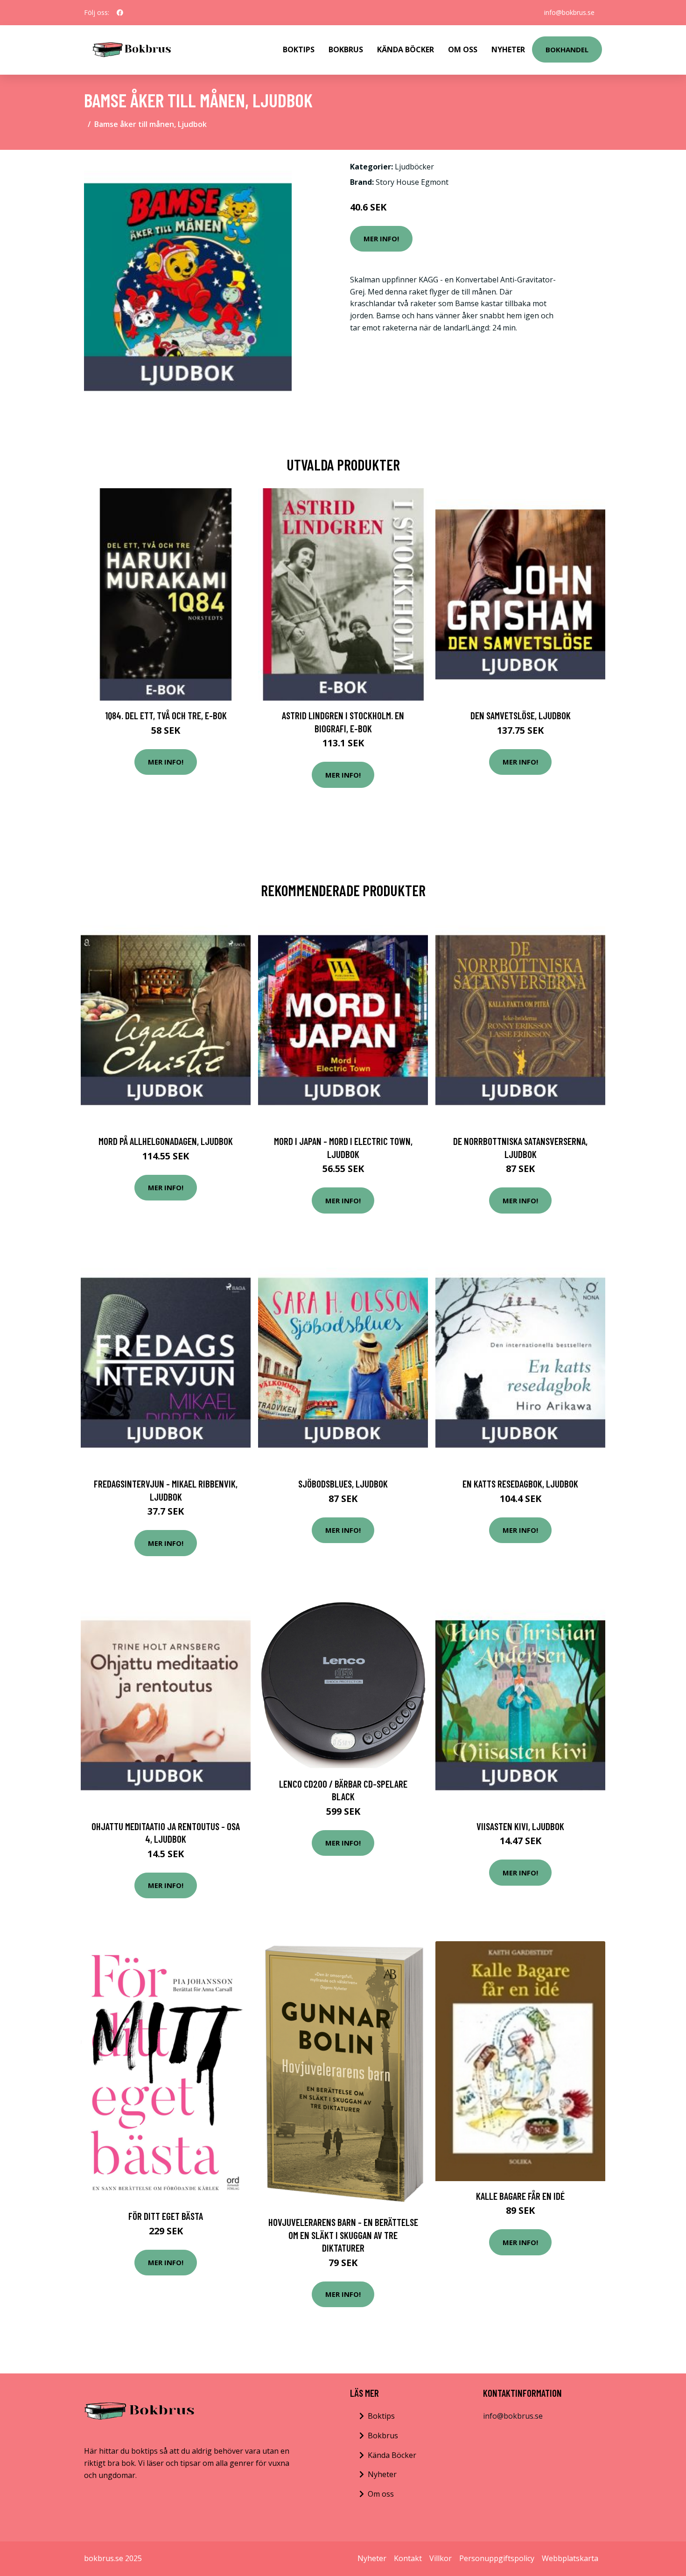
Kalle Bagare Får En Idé (520, 2196)
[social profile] (120, 13)
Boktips (299, 49)
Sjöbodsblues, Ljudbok (343, 1484)
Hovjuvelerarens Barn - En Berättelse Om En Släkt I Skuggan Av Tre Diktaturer (343, 2235)
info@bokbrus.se (569, 12)
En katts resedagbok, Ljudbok (520, 1484)
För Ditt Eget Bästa (166, 2216)
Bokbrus (346, 49)
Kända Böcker (406, 49)
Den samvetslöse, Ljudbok (521, 715)
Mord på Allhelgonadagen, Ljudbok (166, 1141)
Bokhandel (567, 49)
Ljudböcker (414, 167)
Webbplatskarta (570, 2558)
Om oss (381, 2494)
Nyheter (508, 49)
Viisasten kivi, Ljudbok (520, 1826)
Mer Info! (381, 239)
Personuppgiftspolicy (497, 2558)
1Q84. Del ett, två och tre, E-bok (166, 715)
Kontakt (408, 2558)
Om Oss (463, 49)
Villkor (441, 2558)
